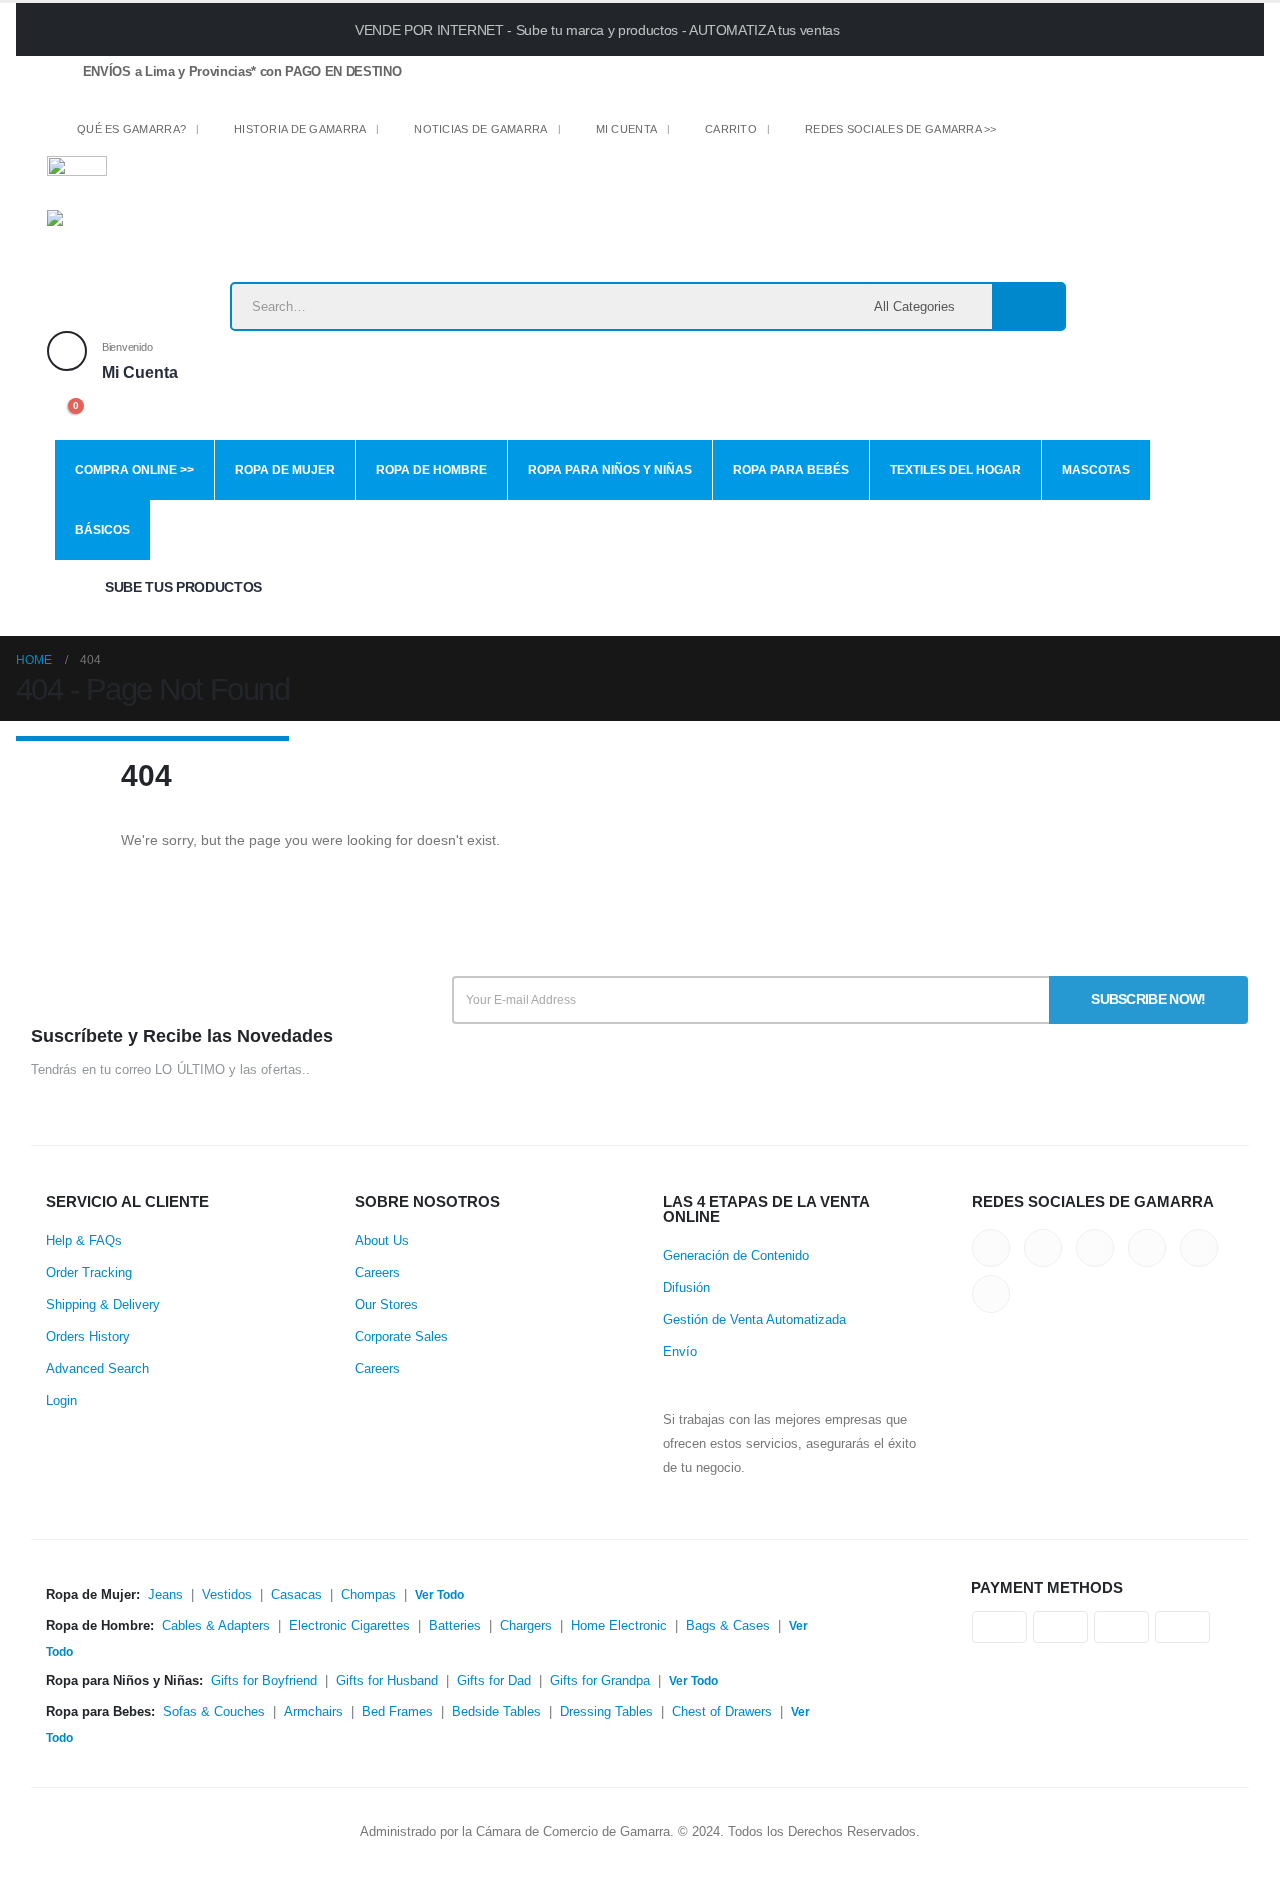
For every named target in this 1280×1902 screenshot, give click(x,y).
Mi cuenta (626, 129)
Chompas (368, 1595)
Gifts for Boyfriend (264, 1681)
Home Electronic (619, 1626)
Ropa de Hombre (431, 470)
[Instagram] (1156, 133)
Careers (377, 1273)
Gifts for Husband (387, 1681)
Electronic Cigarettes (349, 1626)
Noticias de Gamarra (480, 129)
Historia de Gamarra (300, 129)
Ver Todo (439, 1595)
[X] (1051, 133)
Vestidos (227, 1595)
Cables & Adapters (216, 1626)
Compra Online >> (134, 470)
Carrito (731, 129)
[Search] (1028, 306)
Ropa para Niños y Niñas (610, 470)
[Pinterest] (1086, 133)
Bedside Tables (496, 1712)
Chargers (526, 1626)
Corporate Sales (401, 1337)
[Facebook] (1017, 133)
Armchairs (313, 1712)
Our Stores (386, 1305)
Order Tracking (89, 1273)
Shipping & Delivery (103, 1305)
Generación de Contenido (736, 1256)
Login (61, 1401)
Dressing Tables (606, 1712)
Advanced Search (97, 1369)
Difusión (686, 1288)
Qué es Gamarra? (131, 129)
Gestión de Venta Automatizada (754, 1320)
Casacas (296, 1595)
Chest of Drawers (722, 1712)
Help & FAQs (84, 1241)
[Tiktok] (1190, 133)
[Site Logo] (172, 246)
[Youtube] (1121, 133)
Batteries (455, 1626)
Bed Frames (397, 1712)
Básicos (102, 530)
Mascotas (1096, 470)
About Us (382, 1241)
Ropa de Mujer (285, 470)
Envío (680, 1352)
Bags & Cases (728, 1626)
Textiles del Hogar (955, 470)
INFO (1013, 28)
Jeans (165, 1595)
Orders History (88, 1337)
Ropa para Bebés (791, 470)
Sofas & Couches (214, 1712)
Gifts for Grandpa (600, 1681)
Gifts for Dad (494, 1681)
